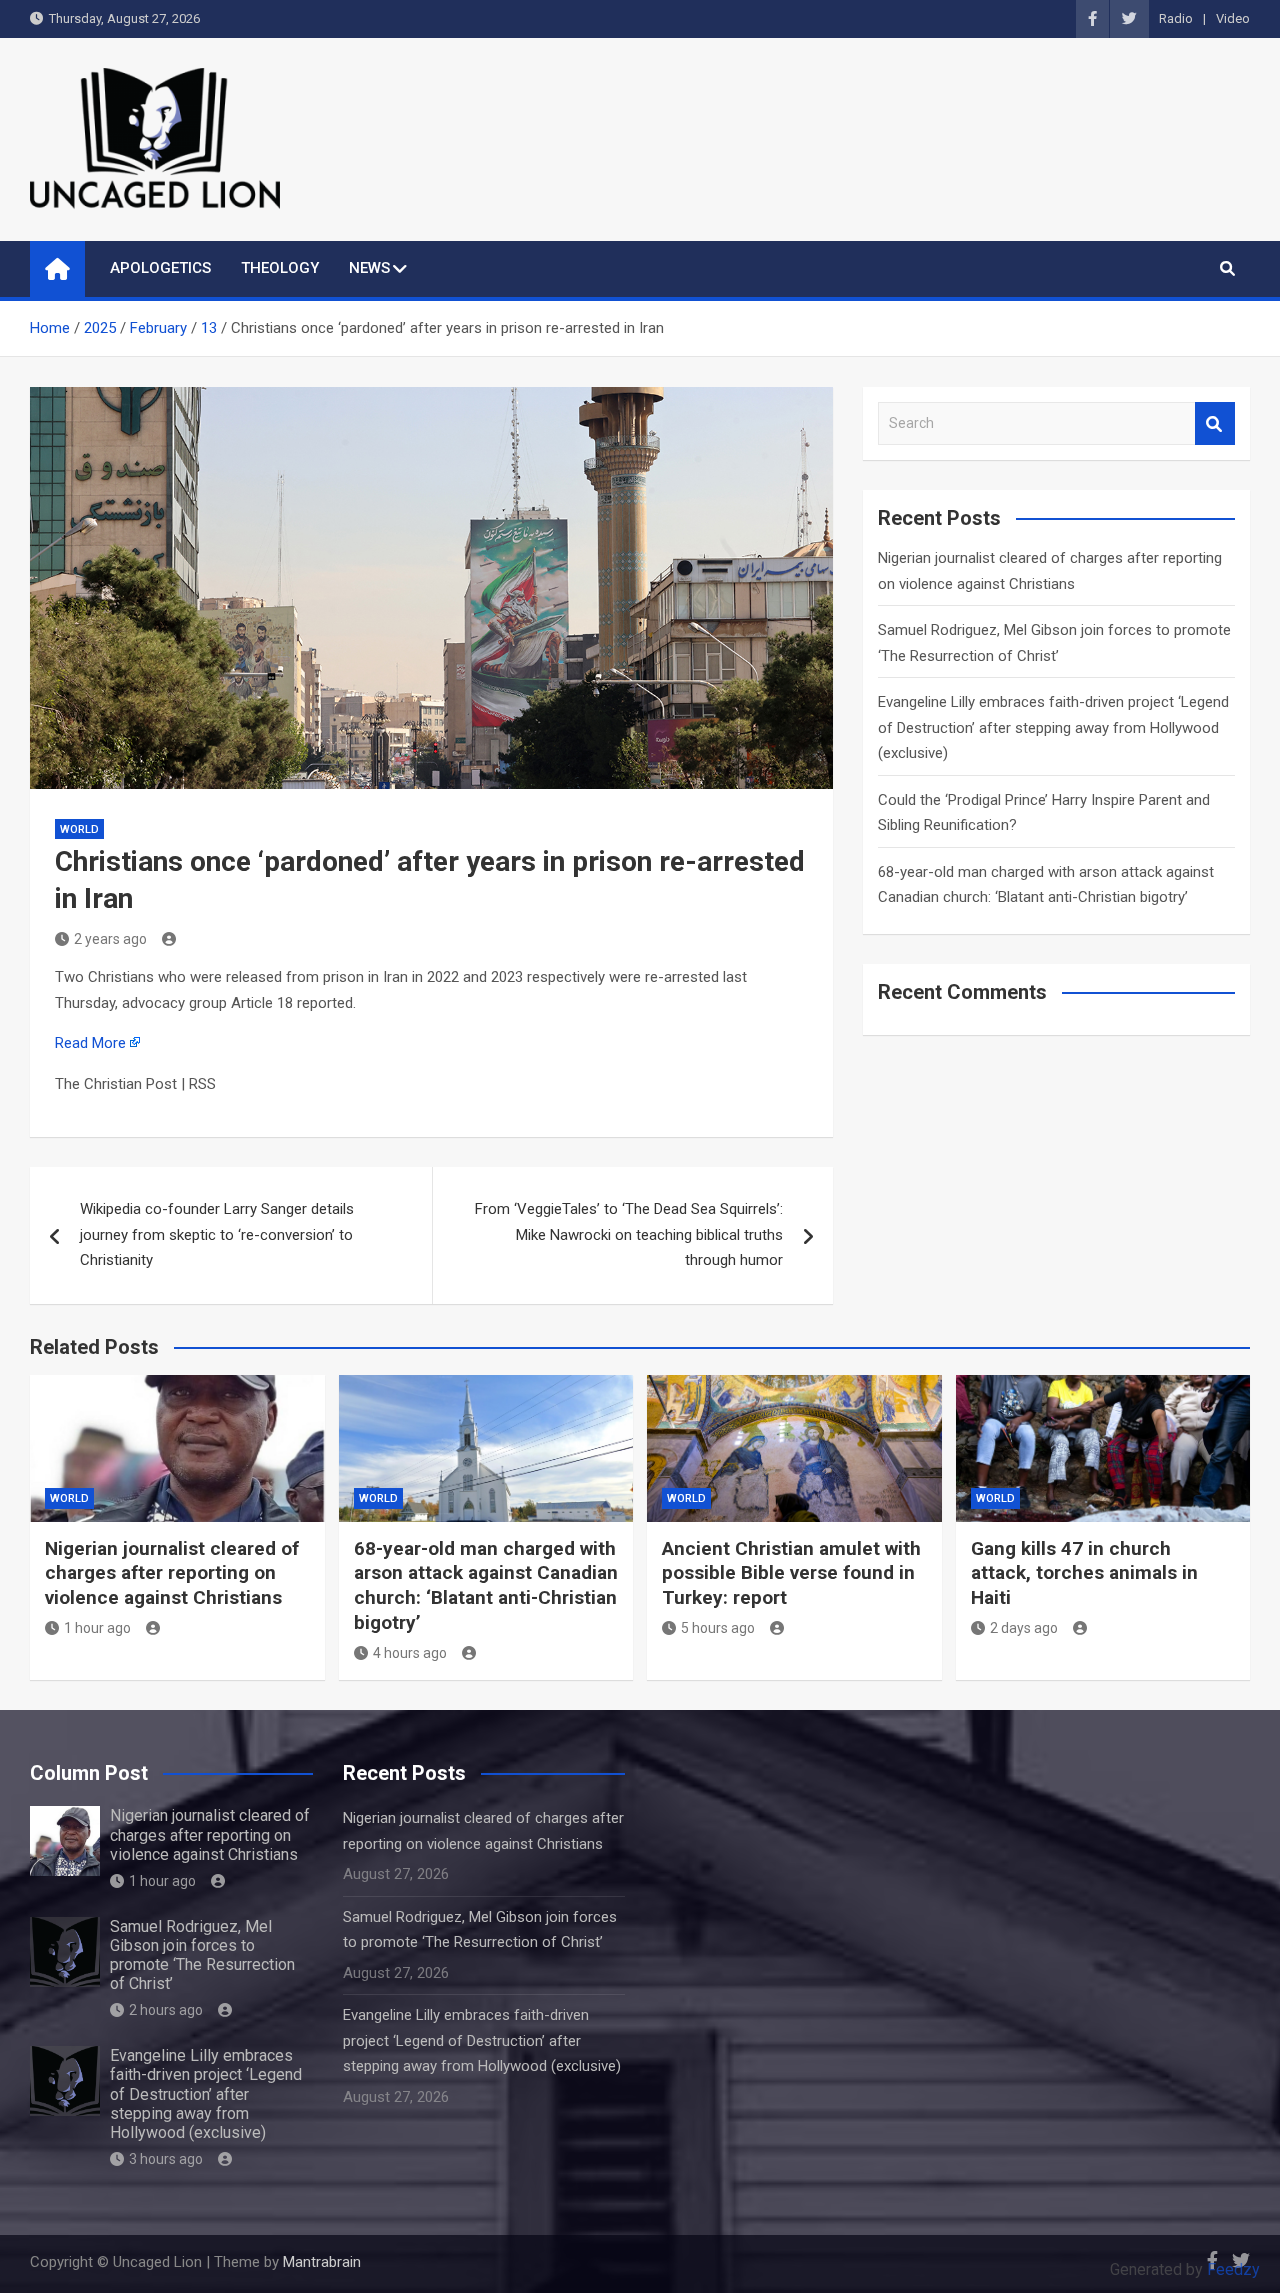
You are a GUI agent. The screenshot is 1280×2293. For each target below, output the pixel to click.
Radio (1176, 18)
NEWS (369, 268)
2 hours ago (166, 2010)
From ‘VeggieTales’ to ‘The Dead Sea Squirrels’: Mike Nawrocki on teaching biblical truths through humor (629, 1234)
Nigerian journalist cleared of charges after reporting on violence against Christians (172, 1573)
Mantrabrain (322, 2262)
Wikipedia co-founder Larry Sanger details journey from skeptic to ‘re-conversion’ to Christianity (217, 1234)
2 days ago (1024, 1628)
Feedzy (1233, 2269)
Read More (90, 1043)
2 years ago (110, 939)
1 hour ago (97, 1628)
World (79, 829)
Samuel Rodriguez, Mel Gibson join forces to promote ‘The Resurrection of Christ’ (202, 1955)
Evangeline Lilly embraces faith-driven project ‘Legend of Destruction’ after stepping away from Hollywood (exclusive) (1053, 727)
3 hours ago (166, 2159)
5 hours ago (718, 1628)
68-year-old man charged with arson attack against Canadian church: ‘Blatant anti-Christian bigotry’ (486, 1585)
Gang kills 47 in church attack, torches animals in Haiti (1084, 1573)
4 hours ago (410, 1653)
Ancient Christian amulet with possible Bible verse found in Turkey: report (791, 1573)
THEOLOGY (280, 268)
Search (1215, 423)
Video (1233, 18)
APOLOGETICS (160, 268)
